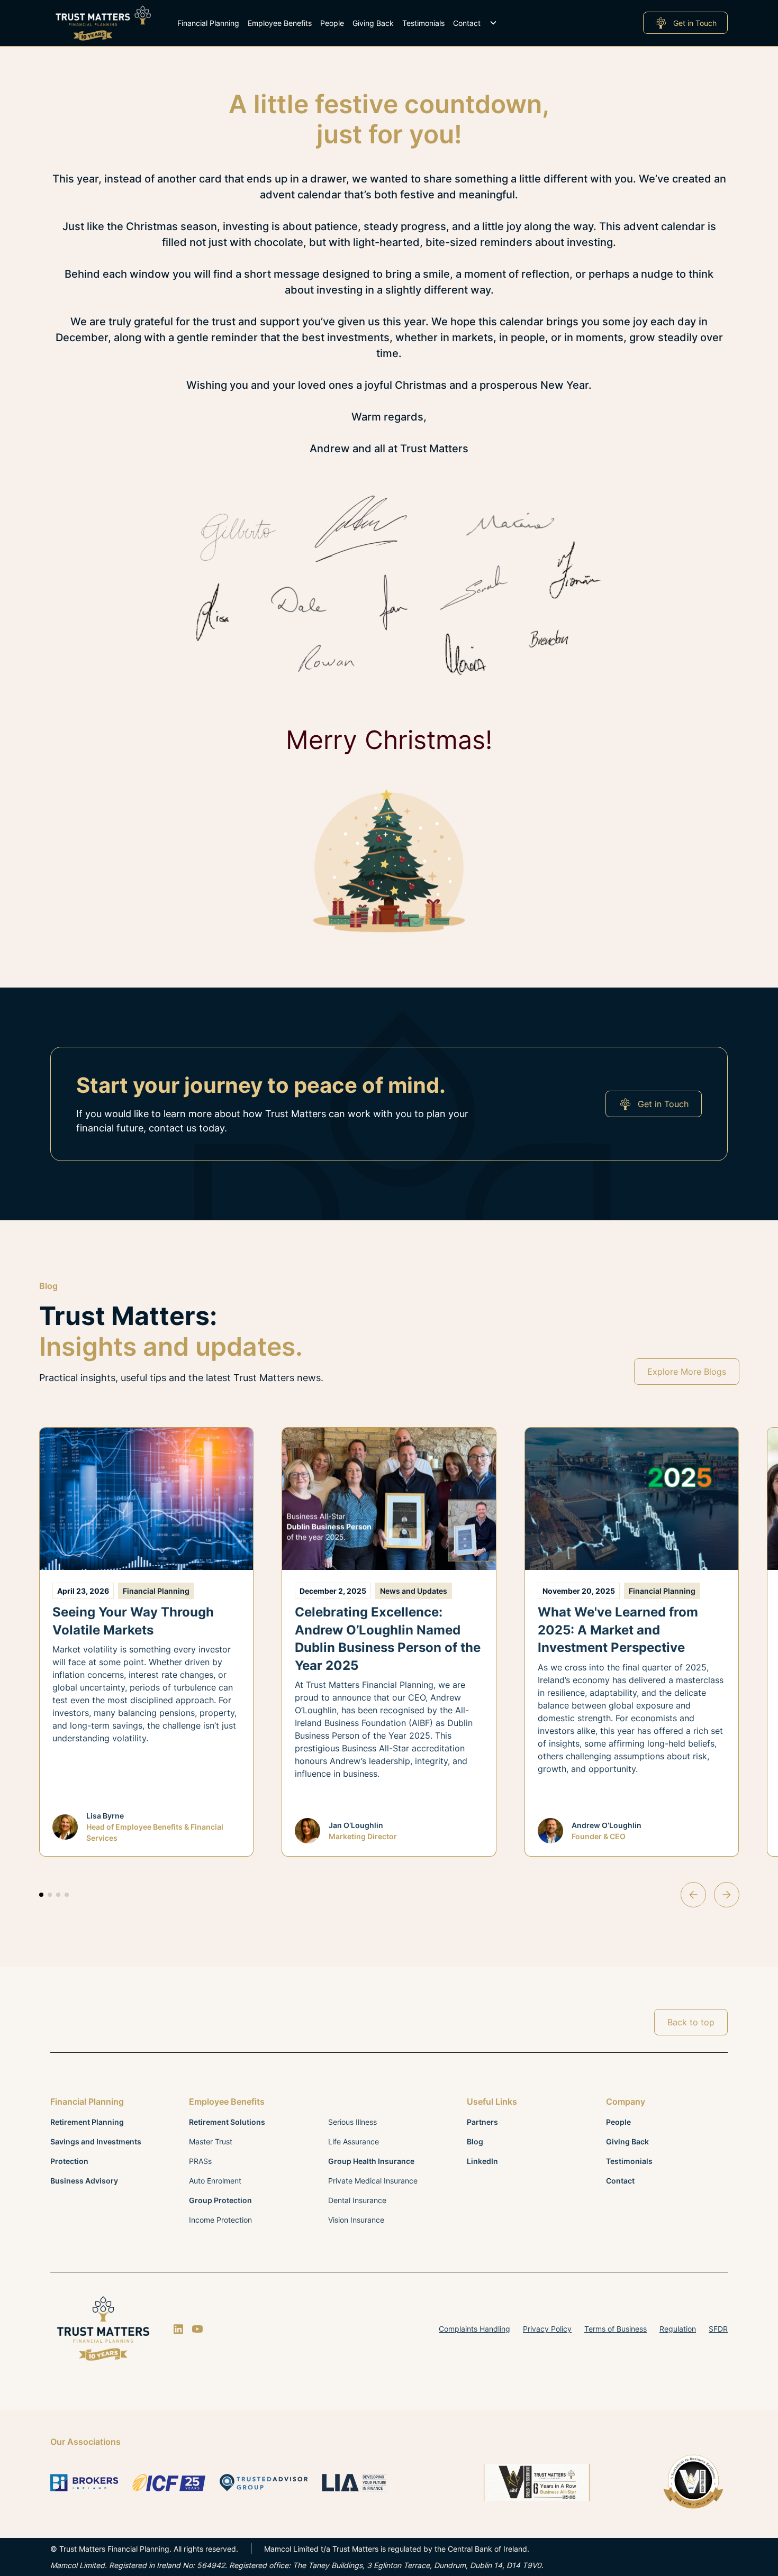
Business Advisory (84, 2181)
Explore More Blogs (687, 1372)
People (332, 23)
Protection (69, 2161)
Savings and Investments (96, 2141)
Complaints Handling (474, 2329)
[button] (337, 23)
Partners (482, 2122)
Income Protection (220, 2220)
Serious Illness (352, 2122)
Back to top (691, 2022)
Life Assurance (354, 2141)
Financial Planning (208, 23)
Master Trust (211, 2141)
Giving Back (373, 23)
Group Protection (220, 2200)
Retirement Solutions (227, 2122)
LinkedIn (482, 2161)
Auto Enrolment (215, 2181)
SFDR (718, 2329)
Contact (467, 23)
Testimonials (423, 23)
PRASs (200, 2161)
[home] (103, 23)
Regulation (678, 2329)
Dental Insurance (357, 2200)
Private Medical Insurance (373, 2181)
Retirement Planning (87, 2122)
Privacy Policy (547, 2329)
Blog (475, 2141)
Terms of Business (616, 2329)
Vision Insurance (356, 2220)
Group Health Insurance (371, 2161)
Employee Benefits (280, 23)
